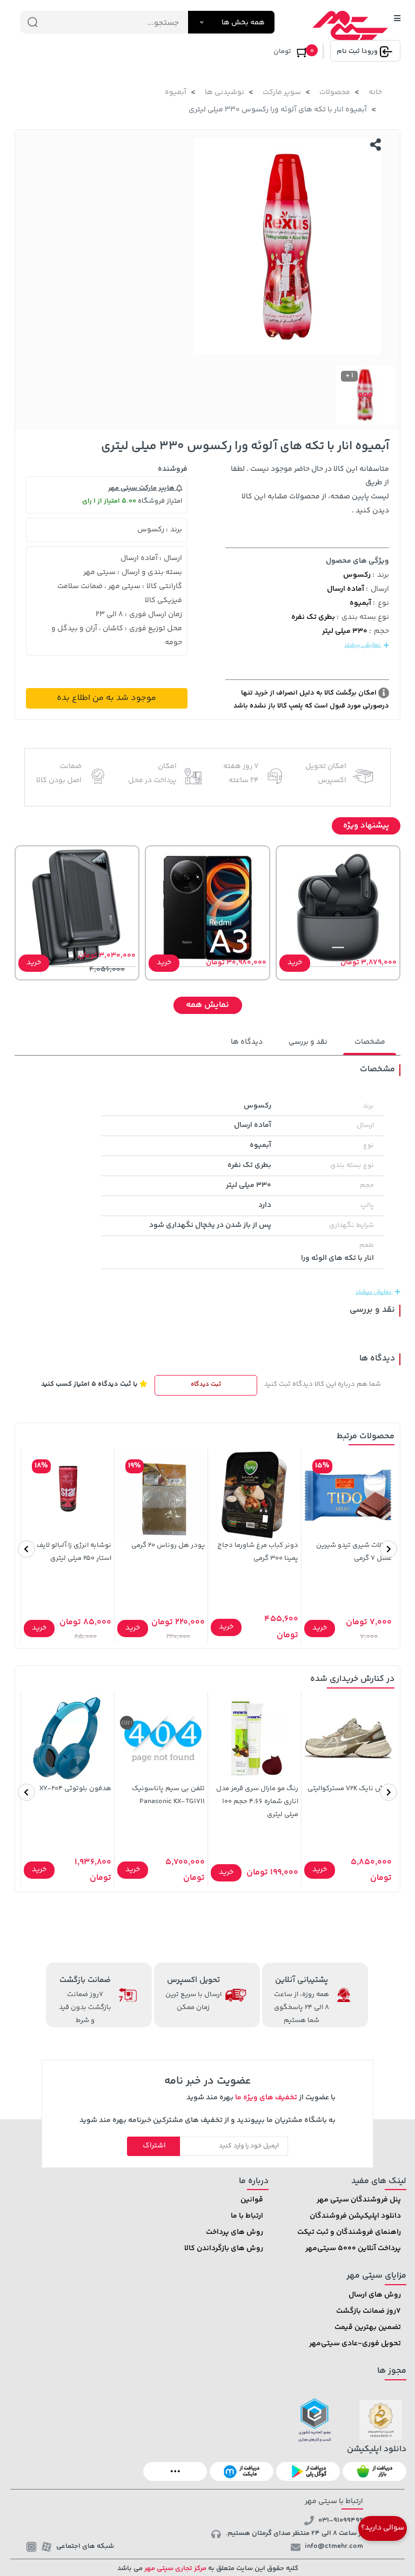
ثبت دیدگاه (206, 1384)
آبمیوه (176, 92)
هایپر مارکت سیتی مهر (142, 488)
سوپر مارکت (282, 92)
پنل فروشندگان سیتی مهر (359, 2200)
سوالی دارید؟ (383, 2528)
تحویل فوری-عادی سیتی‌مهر (355, 2344)
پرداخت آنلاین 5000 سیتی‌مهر (353, 2248)
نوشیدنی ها (225, 92)
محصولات (335, 92)
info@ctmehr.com (334, 2546)
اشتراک (154, 2146)
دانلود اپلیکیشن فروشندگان (355, 2216)
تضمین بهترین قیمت (368, 2327)
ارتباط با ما (247, 2216)
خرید (295, 963)
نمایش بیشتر (363, 645)
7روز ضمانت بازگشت (369, 2311)
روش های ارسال (375, 2295)
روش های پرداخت (235, 2232)
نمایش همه (207, 1005)
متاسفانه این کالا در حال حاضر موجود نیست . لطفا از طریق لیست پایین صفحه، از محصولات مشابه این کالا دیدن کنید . (310, 490)
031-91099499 (341, 2520)
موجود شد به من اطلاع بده (106, 698)
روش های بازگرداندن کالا (224, 2248)
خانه (375, 92)
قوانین (252, 2200)
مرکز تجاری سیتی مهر (175, 2568)
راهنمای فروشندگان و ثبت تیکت (349, 2232)
